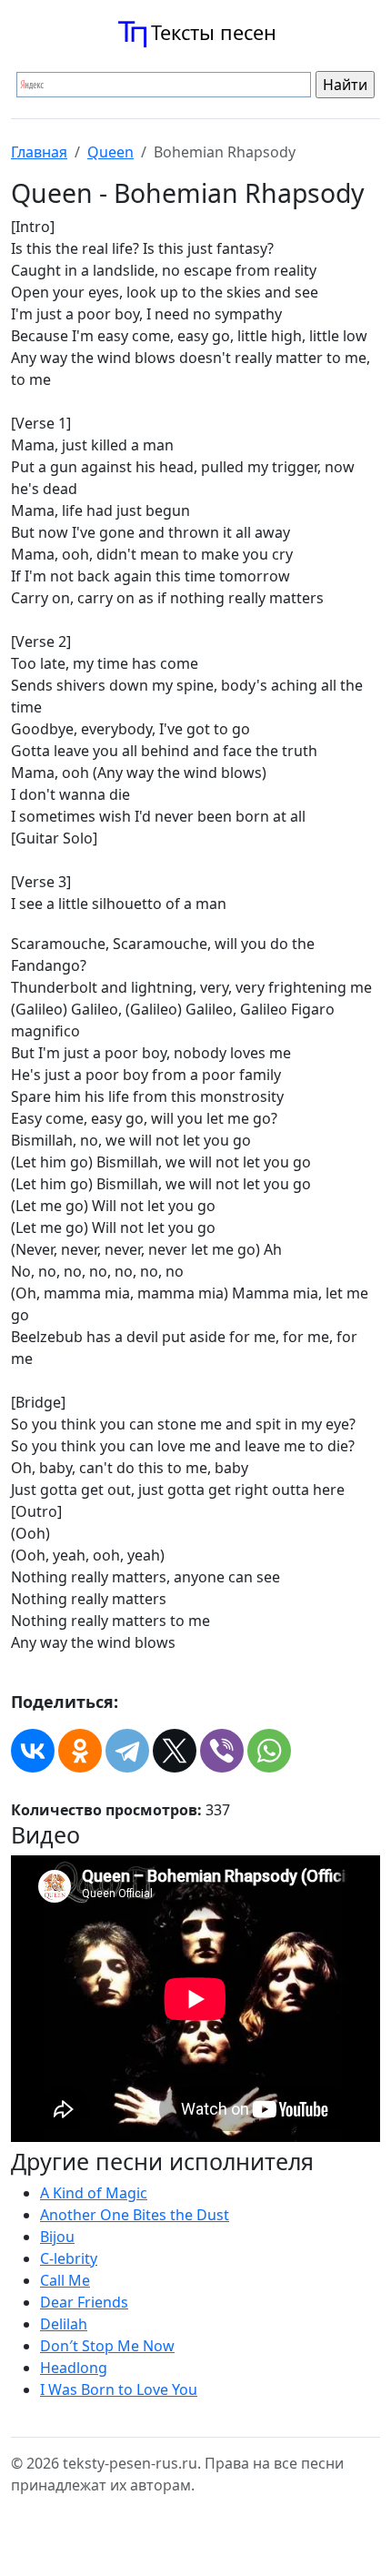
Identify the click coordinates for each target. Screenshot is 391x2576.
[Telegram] (127, 1751)
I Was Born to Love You (119, 2389)
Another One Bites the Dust (135, 2215)
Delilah (64, 2324)
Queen (110, 152)
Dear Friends (84, 2302)
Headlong (74, 2368)
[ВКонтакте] (33, 1751)
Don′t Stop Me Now (107, 2346)
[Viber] (222, 1751)
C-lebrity (69, 2258)
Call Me (65, 2280)
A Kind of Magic (94, 2193)
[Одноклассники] (80, 1751)
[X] (175, 1751)
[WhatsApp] (269, 1751)
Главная (39, 152)
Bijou (57, 2237)
